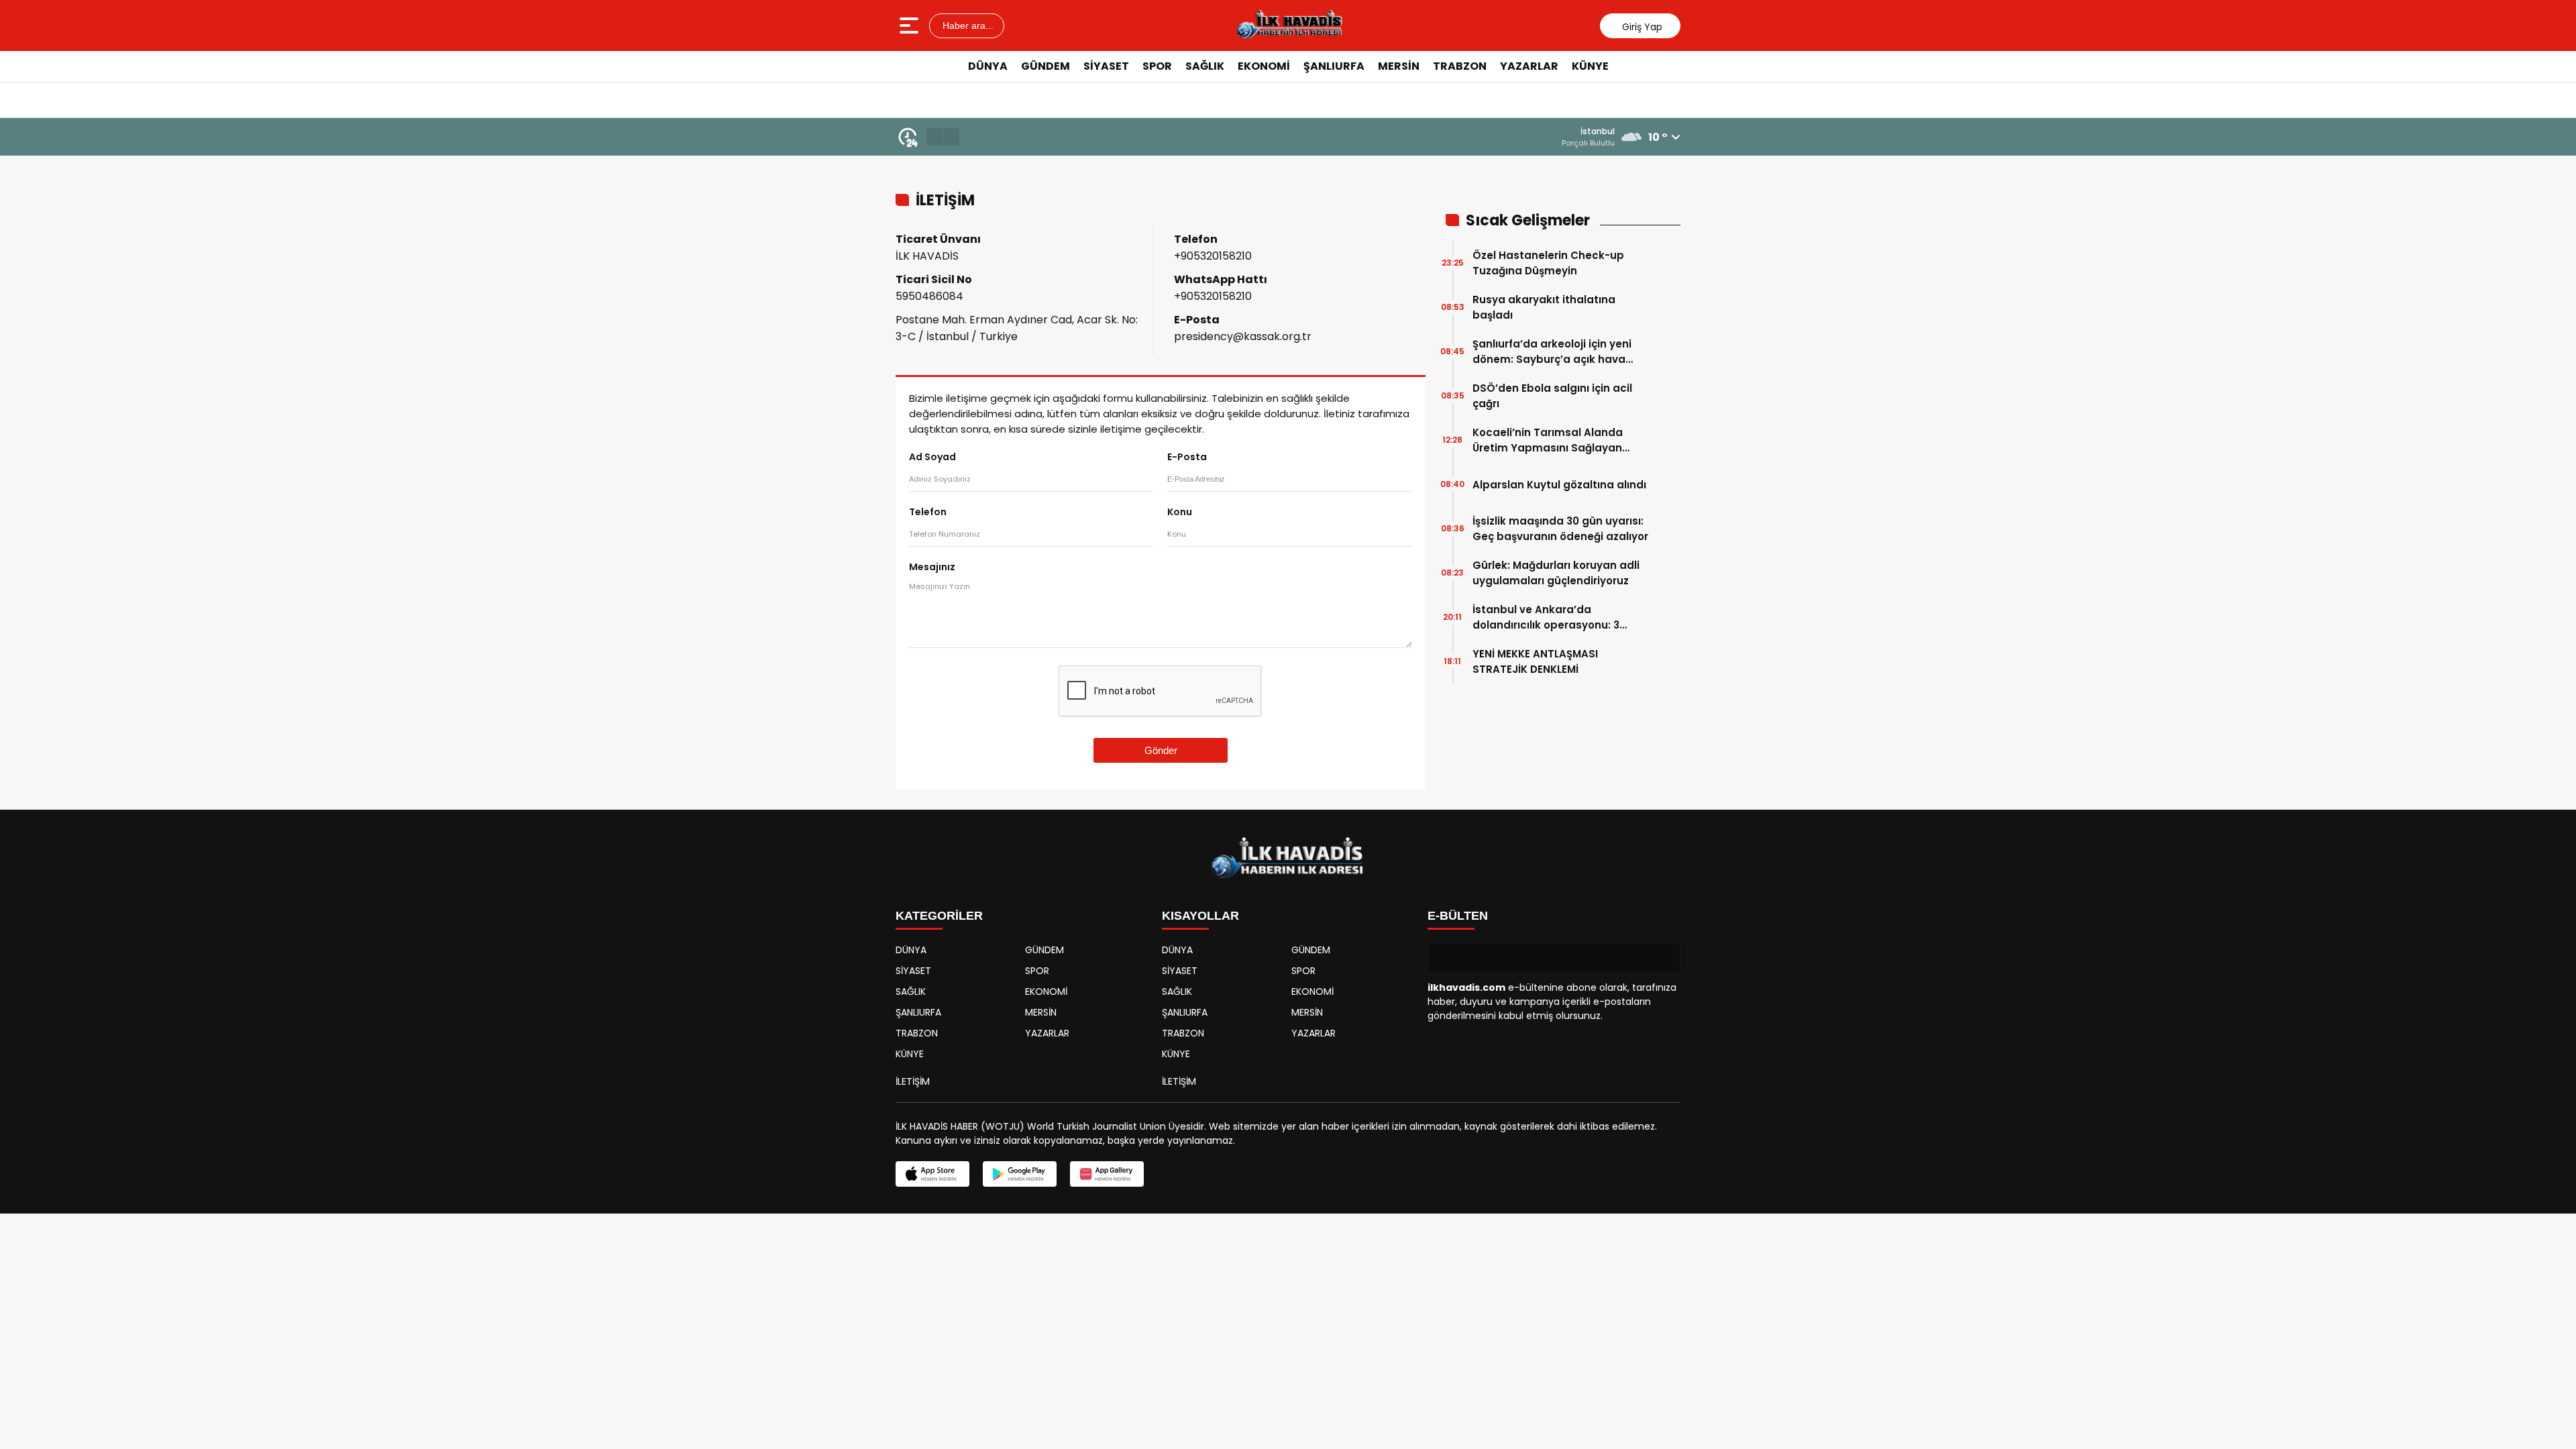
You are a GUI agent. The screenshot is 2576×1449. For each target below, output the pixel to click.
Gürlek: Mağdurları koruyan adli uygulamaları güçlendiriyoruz (1556, 573)
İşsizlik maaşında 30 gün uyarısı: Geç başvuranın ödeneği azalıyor (1560, 529)
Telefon (928, 512)
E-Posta (1187, 457)
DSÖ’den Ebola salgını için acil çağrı (1552, 396)
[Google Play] (1020, 1174)
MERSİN (1399, 66)
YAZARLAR (1529, 66)
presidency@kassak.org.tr (1243, 336)
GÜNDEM (1045, 66)
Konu (1180, 512)
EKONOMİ (1264, 66)
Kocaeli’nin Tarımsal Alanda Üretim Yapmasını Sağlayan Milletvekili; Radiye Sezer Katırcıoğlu (1548, 440)
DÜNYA (988, 66)
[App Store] (932, 1174)
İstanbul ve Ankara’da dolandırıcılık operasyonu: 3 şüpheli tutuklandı (1546, 618)
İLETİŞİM (913, 1081)
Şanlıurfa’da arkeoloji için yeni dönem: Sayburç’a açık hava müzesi (1552, 352)
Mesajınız (932, 567)
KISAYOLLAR (1200, 916)
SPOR (1157, 66)
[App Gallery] (1107, 1174)
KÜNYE (1590, 66)
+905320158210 (1213, 256)
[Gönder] (1665, 959)
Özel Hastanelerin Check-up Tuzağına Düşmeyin (1548, 263)
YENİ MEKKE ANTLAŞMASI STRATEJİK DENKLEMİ (1535, 661)
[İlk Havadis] (1289, 25)
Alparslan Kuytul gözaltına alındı (1559, 485)
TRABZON (1460, 66)
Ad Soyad (932, 457)
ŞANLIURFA (1334, 66)
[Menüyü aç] (911, 25)
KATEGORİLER (939, 916)
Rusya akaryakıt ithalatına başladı (1544, 307)
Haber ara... (967, 25)
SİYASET (1106, 66)
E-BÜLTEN (1458, 916)
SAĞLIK (1205, 66)
